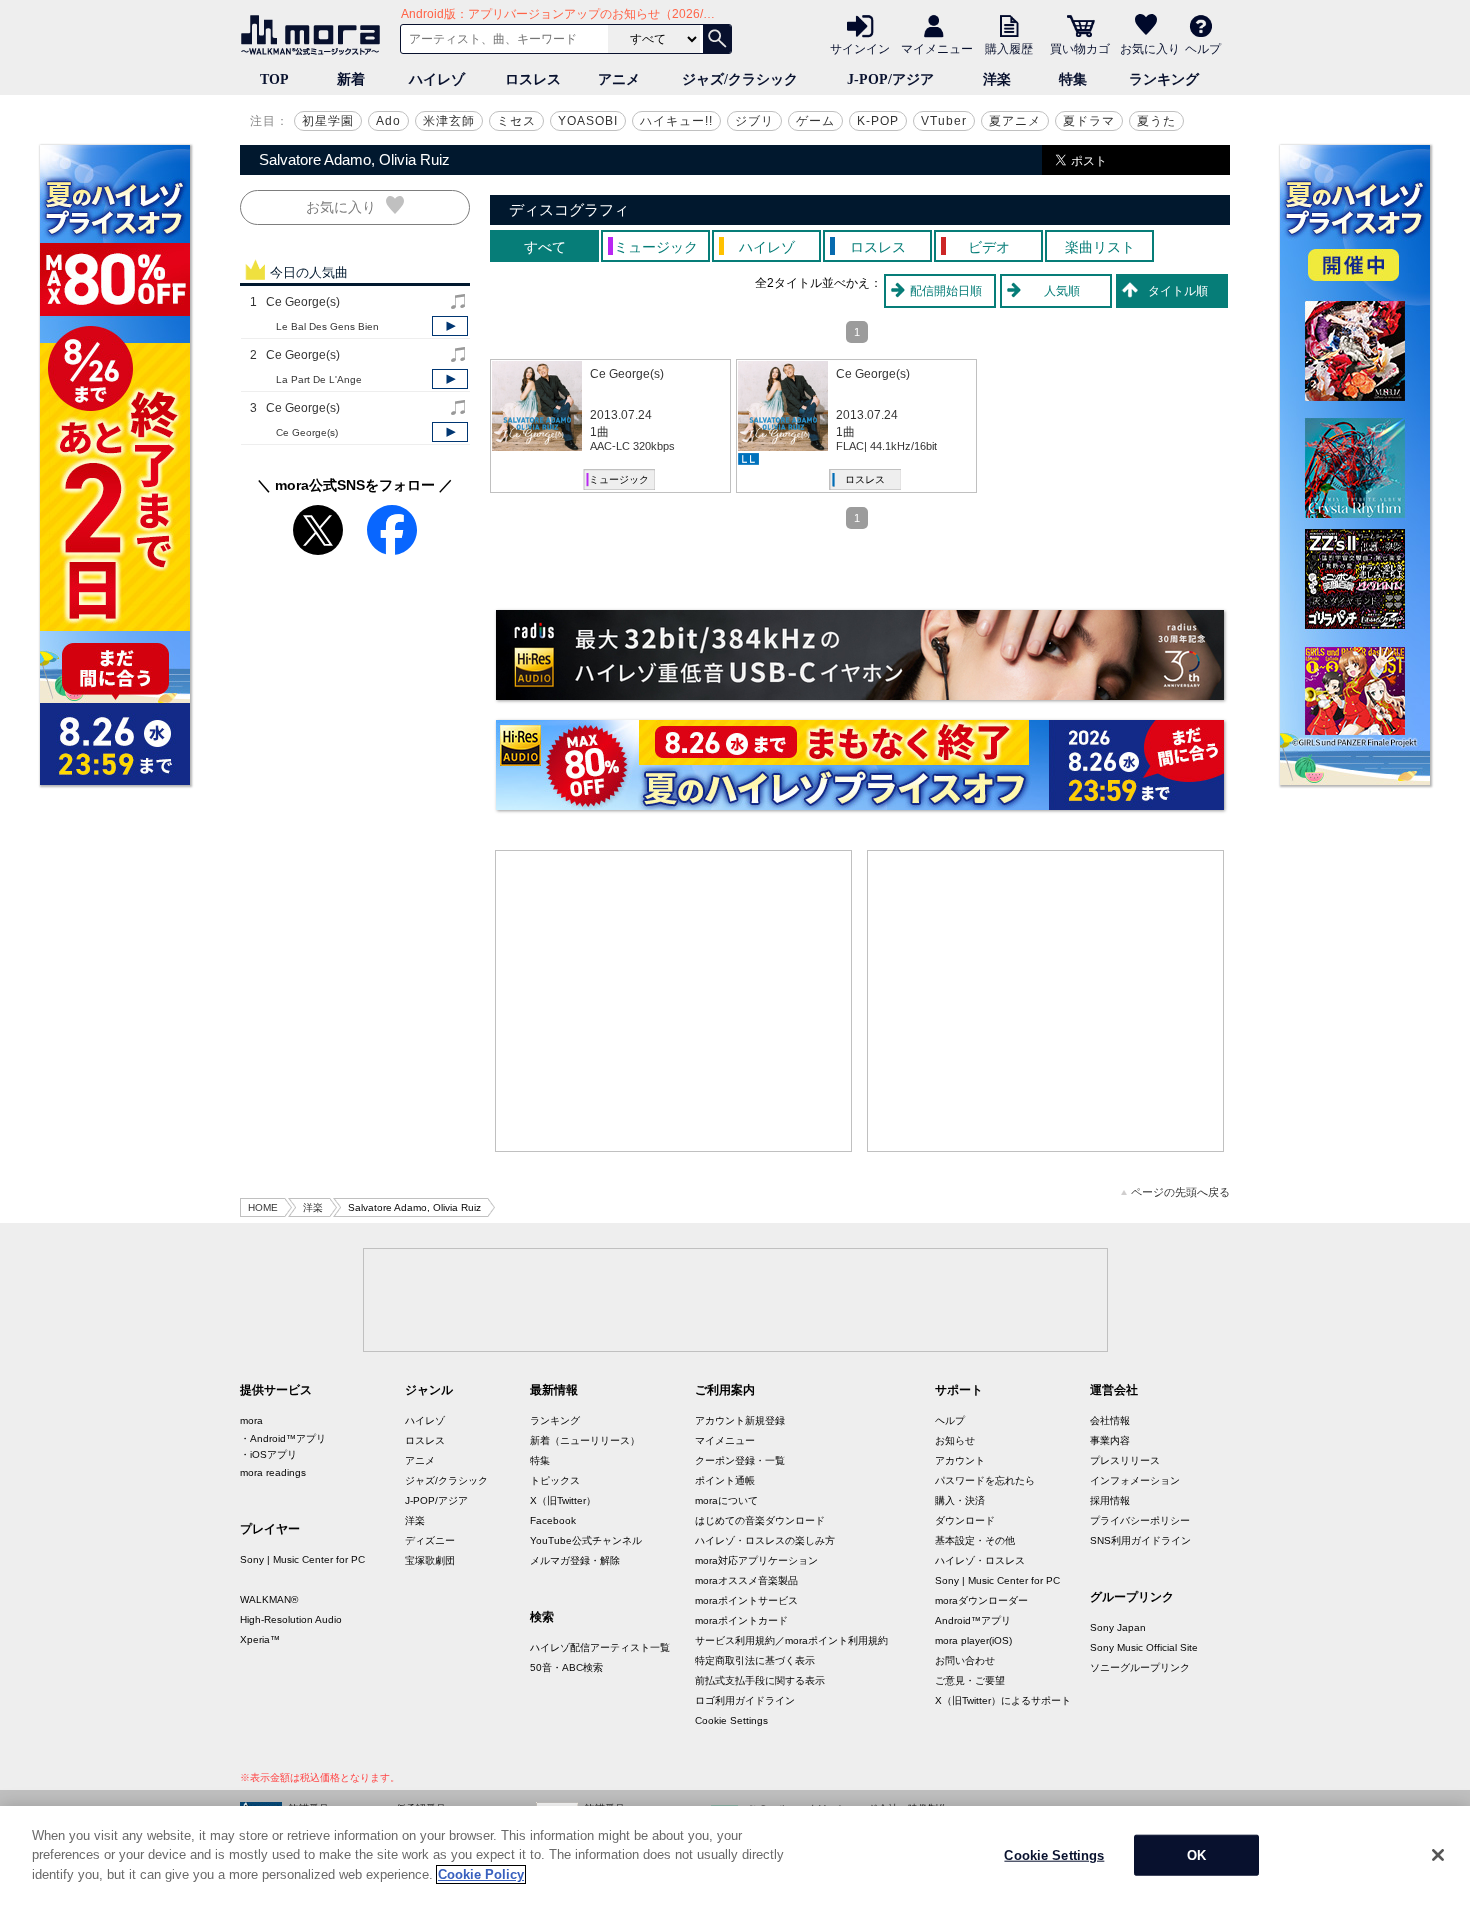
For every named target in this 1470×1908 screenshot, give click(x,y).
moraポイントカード (741, 1620)
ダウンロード (965, 1520)
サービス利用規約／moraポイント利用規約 (791, 1640)
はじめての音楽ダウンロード (760, 1520)
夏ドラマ (1089, 121)
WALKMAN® (269, 1599)
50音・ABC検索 (566, 1667)
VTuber (944, 121)
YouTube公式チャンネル (586, 1540)
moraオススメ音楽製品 (746, 1580)
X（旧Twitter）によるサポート (1003, 1700)
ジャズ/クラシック (740, 79)
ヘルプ (1203, 48)
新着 (351, 79)
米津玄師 (449, 121)
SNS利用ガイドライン (1140, 1540)
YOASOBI (588, 121)
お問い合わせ (965, 1660)
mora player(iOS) (973, 1640)
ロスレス (533, 79)
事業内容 (1110, 1440)
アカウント (960, 1460)
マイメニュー (937, 48)
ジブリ (754, 121)
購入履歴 (1009, 48)
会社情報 (1110, 1420)
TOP (274, 79)
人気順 (1062, 291)
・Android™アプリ (283, 1438)
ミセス (516, 121)
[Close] (1438, 1855)
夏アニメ (1015, 121)
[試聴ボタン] (450, 326)
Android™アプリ (973, 1620)
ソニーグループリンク (1140, 1667)
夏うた (1156, 121)
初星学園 (328, 121)
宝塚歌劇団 (430, 1560)
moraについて (726, 1500)
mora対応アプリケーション (756, 1560)
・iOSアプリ (268, 1454)
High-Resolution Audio (291, 1619)
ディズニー (430, 1540)
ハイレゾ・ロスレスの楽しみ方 (765, 1540)
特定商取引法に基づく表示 (755, 1660)
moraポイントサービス (746, 1600)
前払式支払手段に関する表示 (760, 1680)
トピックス (555, 1480)
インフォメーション (1135, 1480)
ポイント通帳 (725, 1480)
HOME (263, 1207)
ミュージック (619, 479)
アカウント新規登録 (740, 1420)
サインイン (860, 48)
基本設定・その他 (975, 1540)
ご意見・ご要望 (970, 1680)
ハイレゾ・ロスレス (980, 1560)
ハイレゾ (437, 79)
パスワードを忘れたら (985, 1480)
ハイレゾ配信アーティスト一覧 (600, 1647)
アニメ (619, 79)
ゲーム (815, 121)
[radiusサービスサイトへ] (860, 655)
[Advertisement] (674, 1001)
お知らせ (955, 1440)
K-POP (878, 121)
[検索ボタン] (717, 39)
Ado (388, 121)
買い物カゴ (1080, 48)
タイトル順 (1178, 291)
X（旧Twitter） (563, 1500)
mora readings (273, 1472)
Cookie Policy (481, 1874)
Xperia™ (260, 1639)
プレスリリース (1125, 1460)
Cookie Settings (731, 1720)
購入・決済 (960, 1500)
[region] (735, 1857)
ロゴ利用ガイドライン (745, 1700)
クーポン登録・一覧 (740, 1460)
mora (251, 1420)
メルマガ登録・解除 (575, 1560)
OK (1196, 1855)
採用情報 (1110, 1500)
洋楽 (997, 79)
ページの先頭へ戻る (1180, 1192)
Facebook (553, 1520)
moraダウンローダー (981, 1600)
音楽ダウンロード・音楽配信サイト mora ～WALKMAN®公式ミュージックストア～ (315, 35)
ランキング (1164, 79)
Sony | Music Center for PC (302, 1559)
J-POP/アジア (890, 79)
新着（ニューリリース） (585, 1440)
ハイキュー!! (676, 121)
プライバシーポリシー (1140, 1520)
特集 (1073, 79)
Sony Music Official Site (1144, 1647)
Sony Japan (1118, 1627)
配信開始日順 (946, 291)
